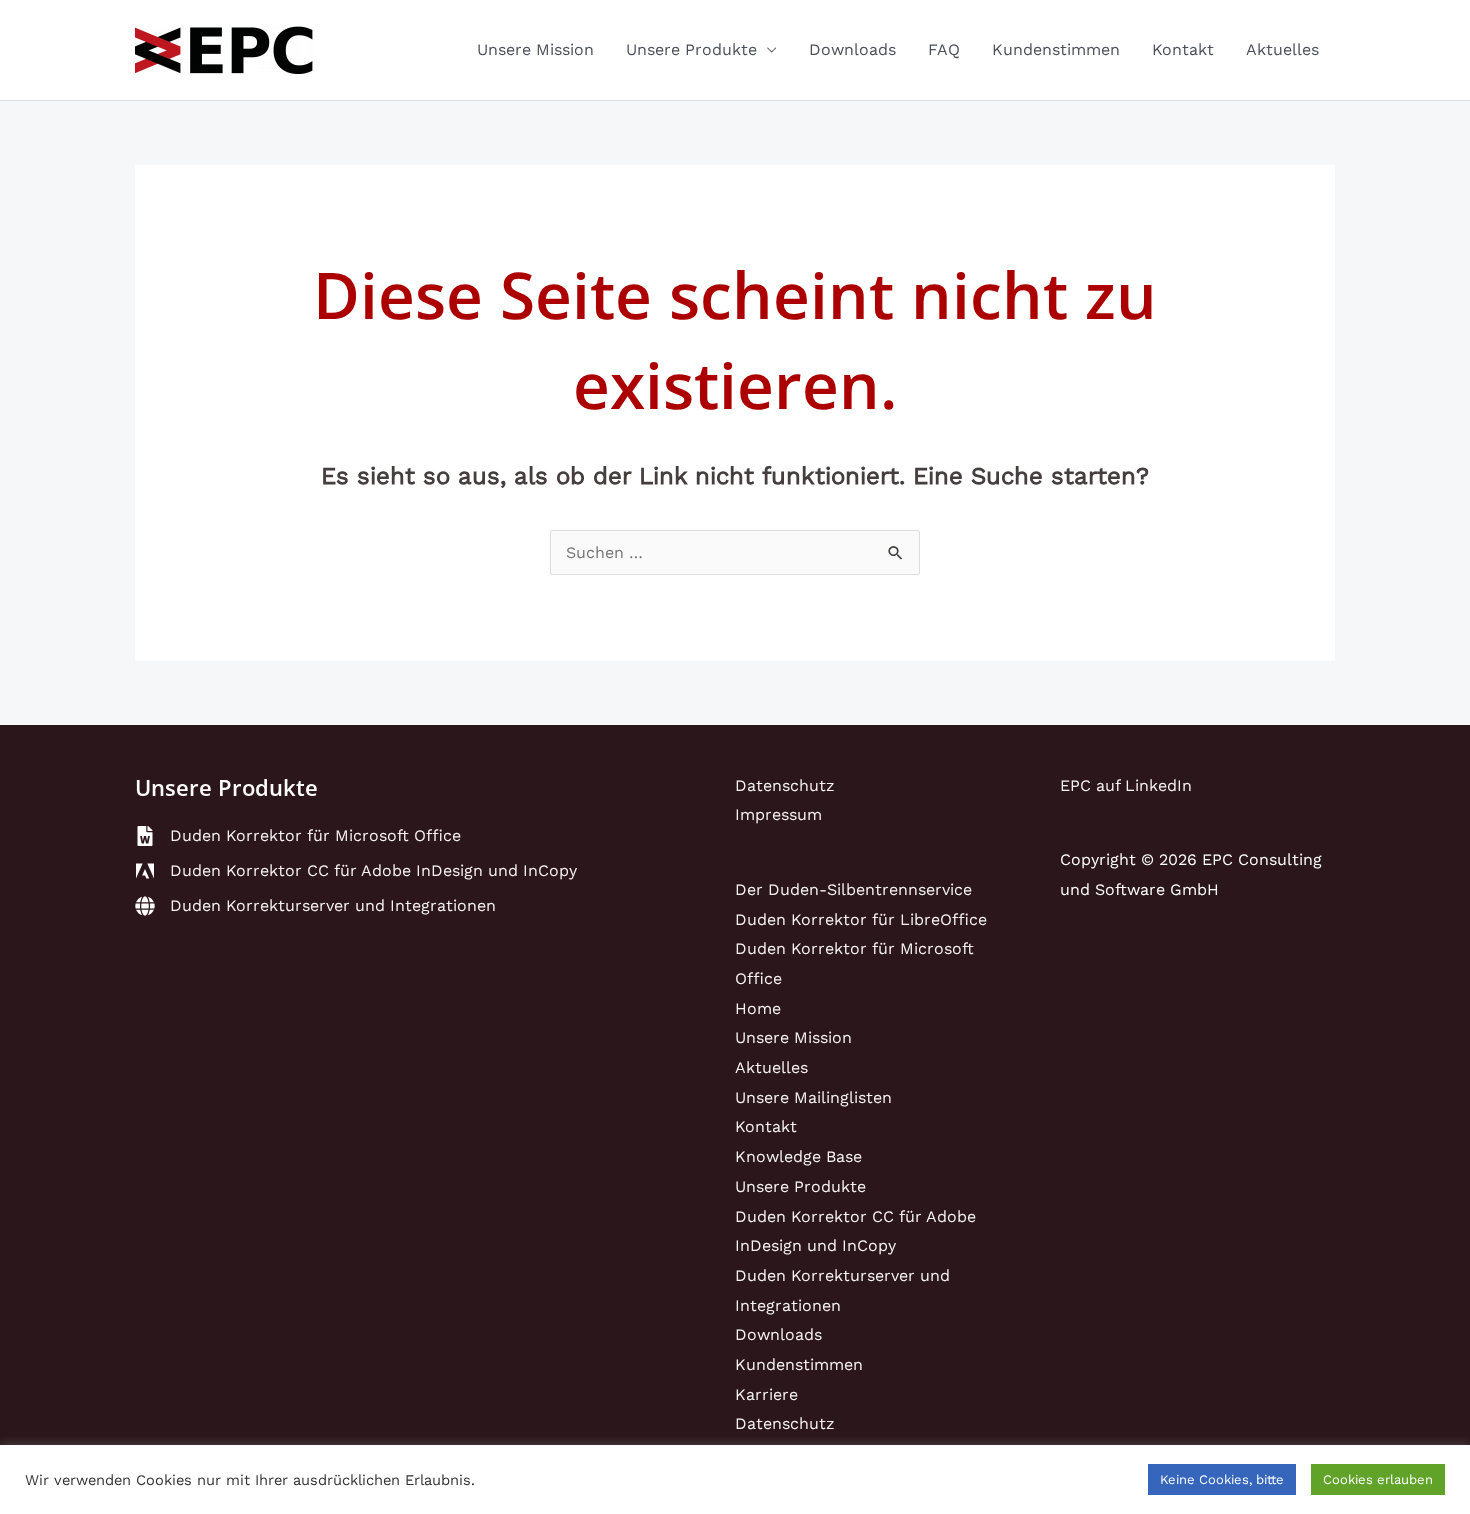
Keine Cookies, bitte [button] (1222, 1479)
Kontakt (1183, 49)
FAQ (944, 49)
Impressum (778, 814)
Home (758, 1008)
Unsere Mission (535, 49)
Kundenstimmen (1056, 49)
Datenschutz (785, 785)
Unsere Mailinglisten (813, 1097)
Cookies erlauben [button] (1378, 1479)
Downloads (852, 49)
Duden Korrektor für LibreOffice (861, 919)
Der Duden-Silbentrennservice (853, 889)
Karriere (766, 1394)
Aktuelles (1282, 49)
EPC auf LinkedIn (1126, 785)
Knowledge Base (798, 1156)
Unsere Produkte (691, 49)
